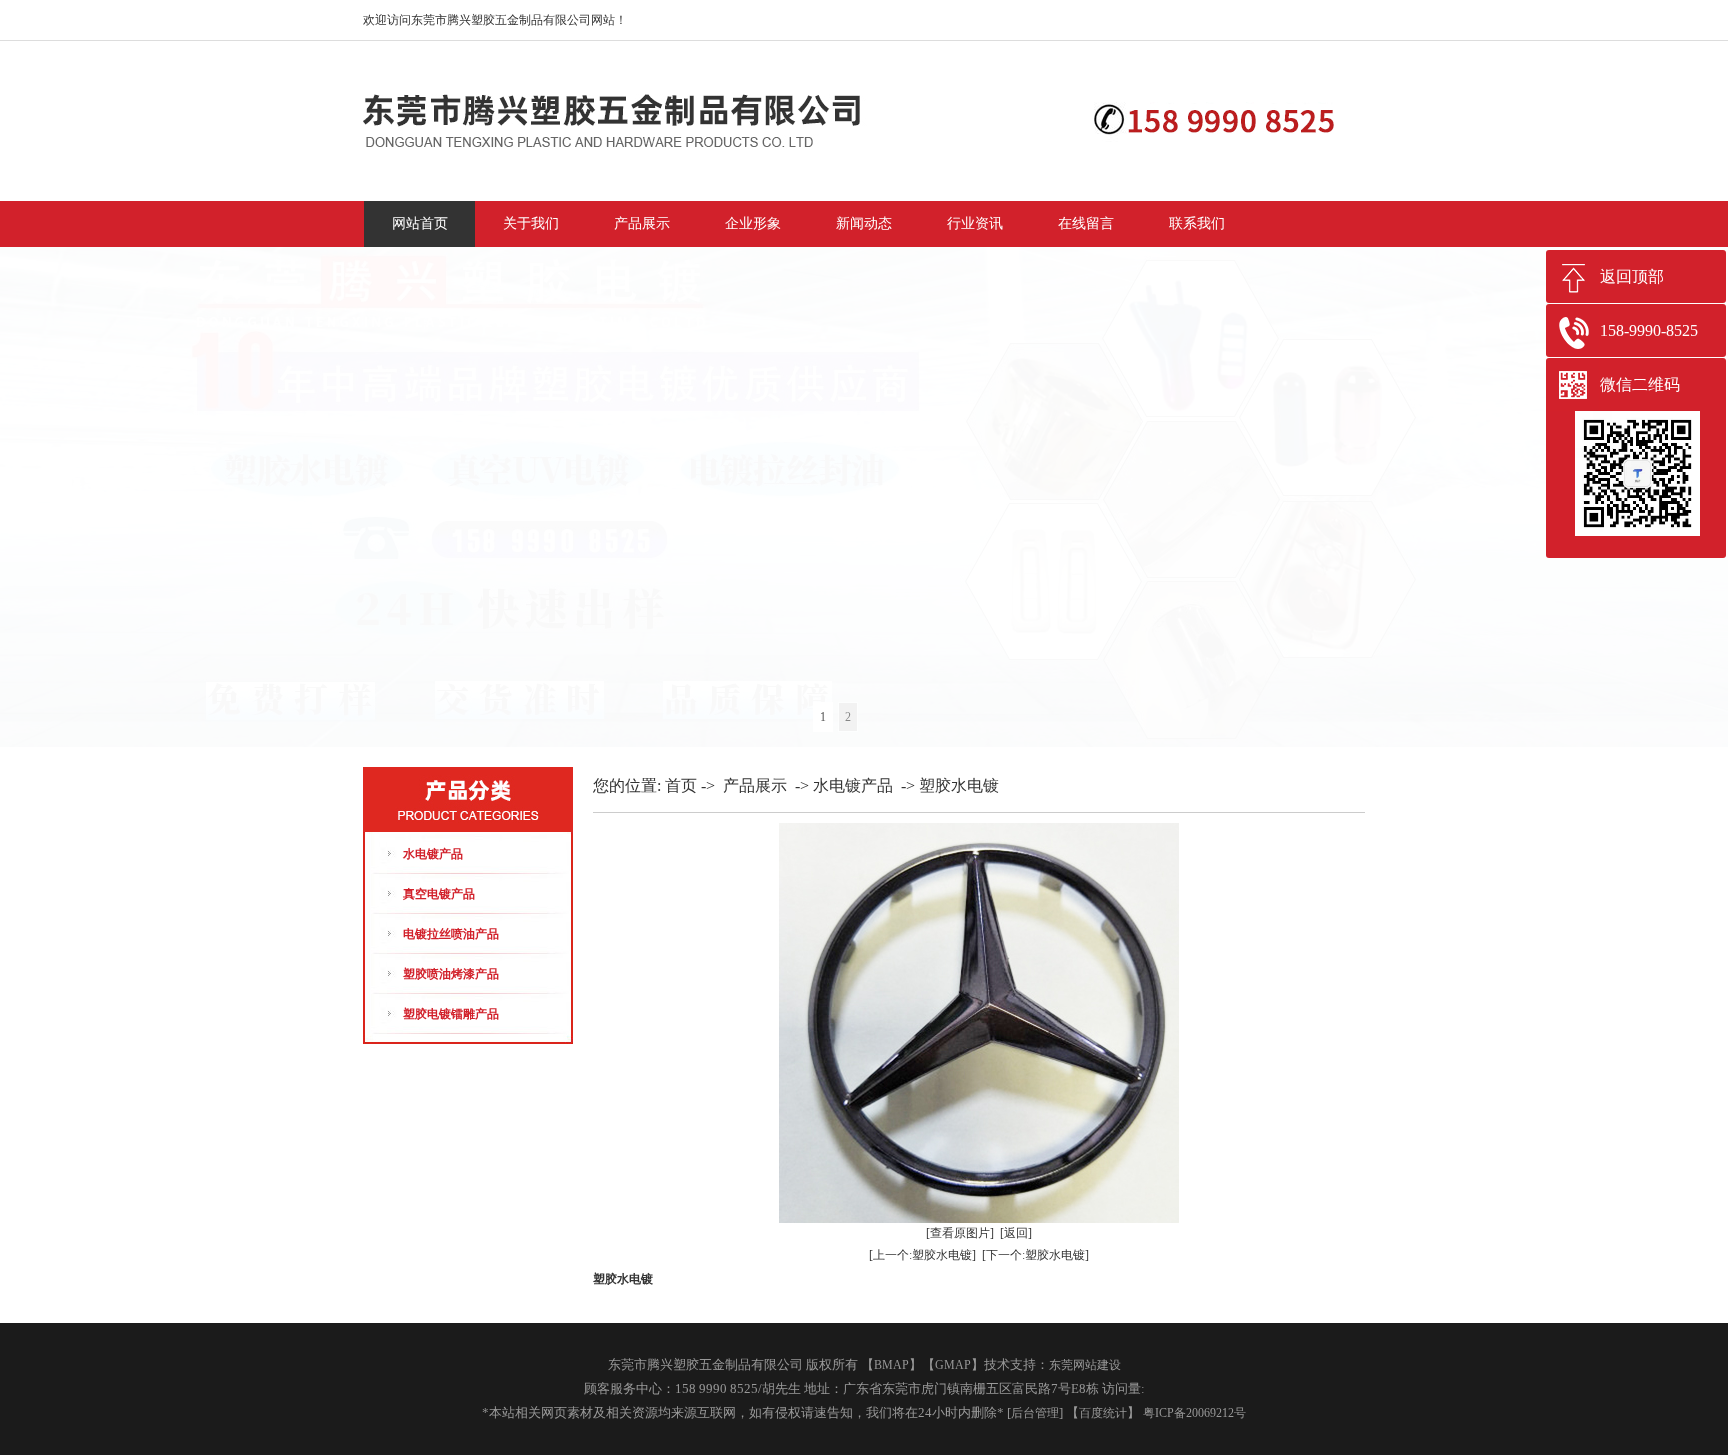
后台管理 (1035, 1413)
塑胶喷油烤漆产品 (451, 974)
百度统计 (1103, 1413)
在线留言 (1086, 223)
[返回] (1016, 1233)
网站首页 (420, 223)
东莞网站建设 (1085, 1365)
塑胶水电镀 (959, 785)
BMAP (891, 1365)
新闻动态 (864, 223)
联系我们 (1197, 223)
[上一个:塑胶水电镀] (922, 1255)
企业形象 (753, 223)
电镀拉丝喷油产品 (451, 934)
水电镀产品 (433, 854)
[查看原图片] (960, 1233)
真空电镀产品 (439, 894)
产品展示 (642, 223)
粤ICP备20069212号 (1194, 1413)
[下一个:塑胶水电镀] (1035, 1255)
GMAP (953, 1365)
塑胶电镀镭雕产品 (451, 1014)
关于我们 (531, 223)
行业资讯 (975, 223)
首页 (681, 785)
